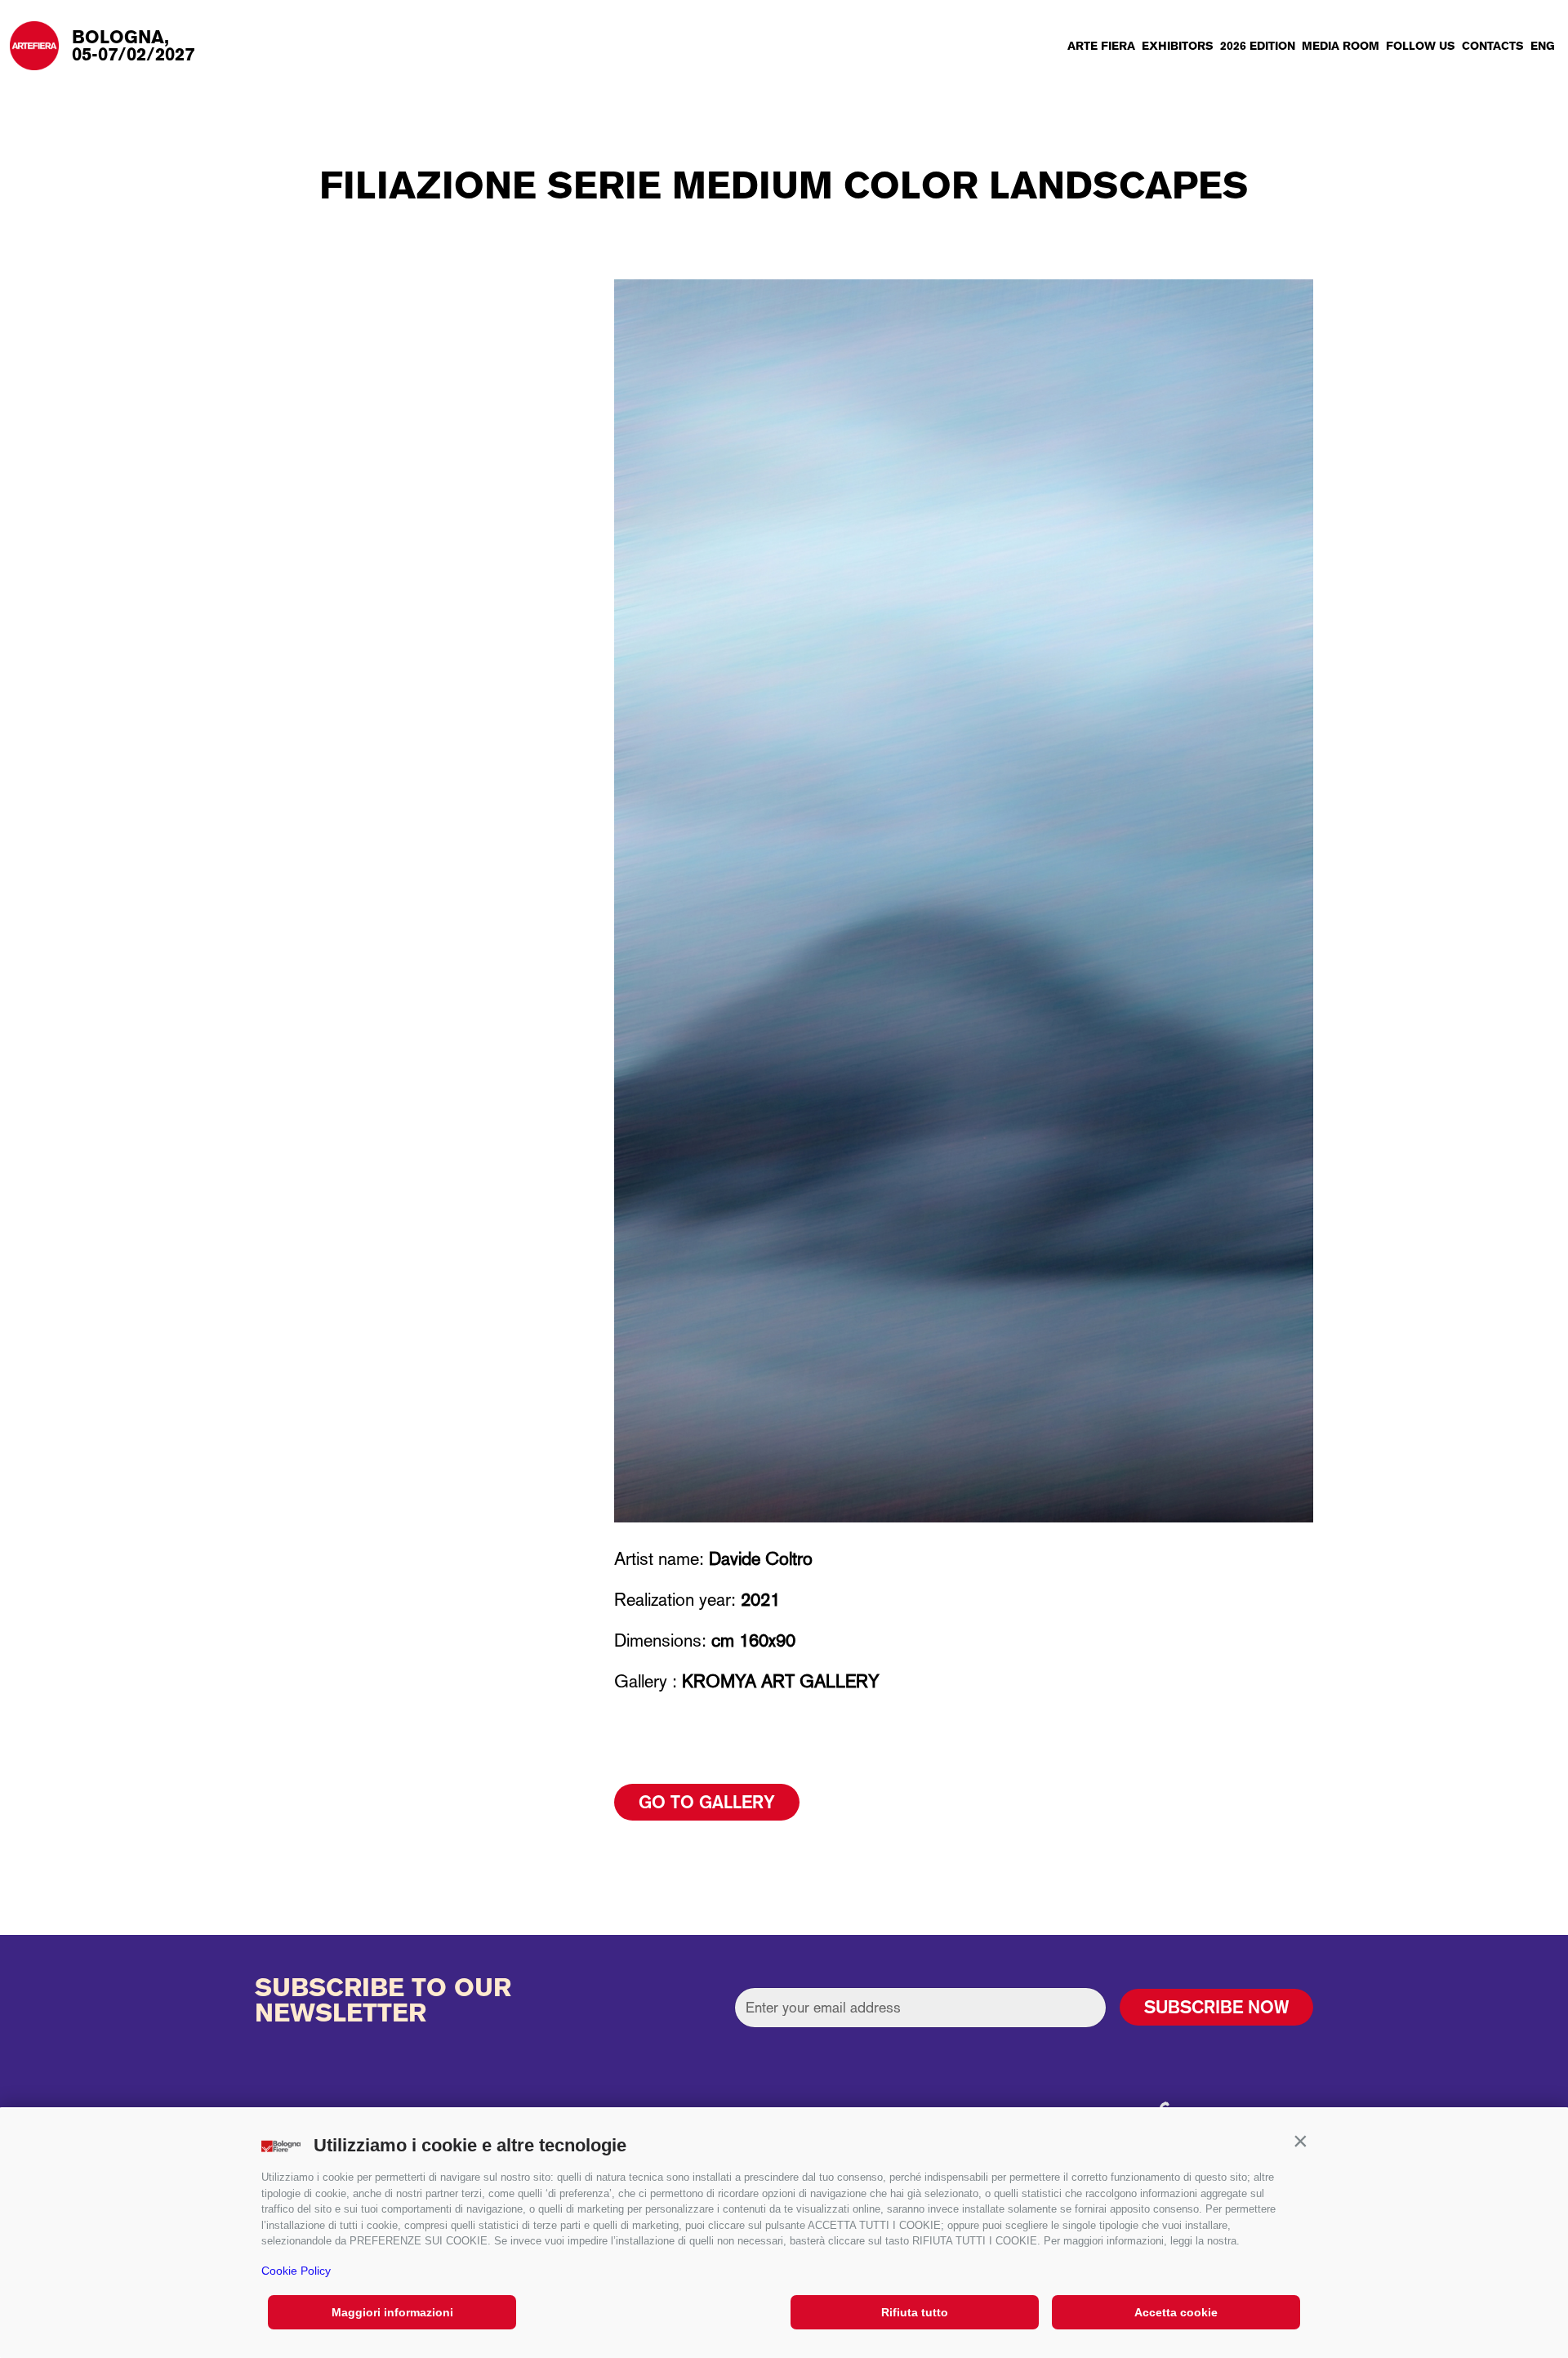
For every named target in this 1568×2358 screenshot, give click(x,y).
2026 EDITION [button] (1258, 46)
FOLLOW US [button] (1421, 46)
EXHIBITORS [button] (1178, 46)
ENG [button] (1543, 46)
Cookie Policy (296, 2271)
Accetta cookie (1176, 2312)
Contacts (1493, 46)
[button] (1300, 2142)
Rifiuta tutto (915, 2312)
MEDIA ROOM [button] (1341, 46)
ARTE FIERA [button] (1101, 46)
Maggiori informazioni (392, 2312)
